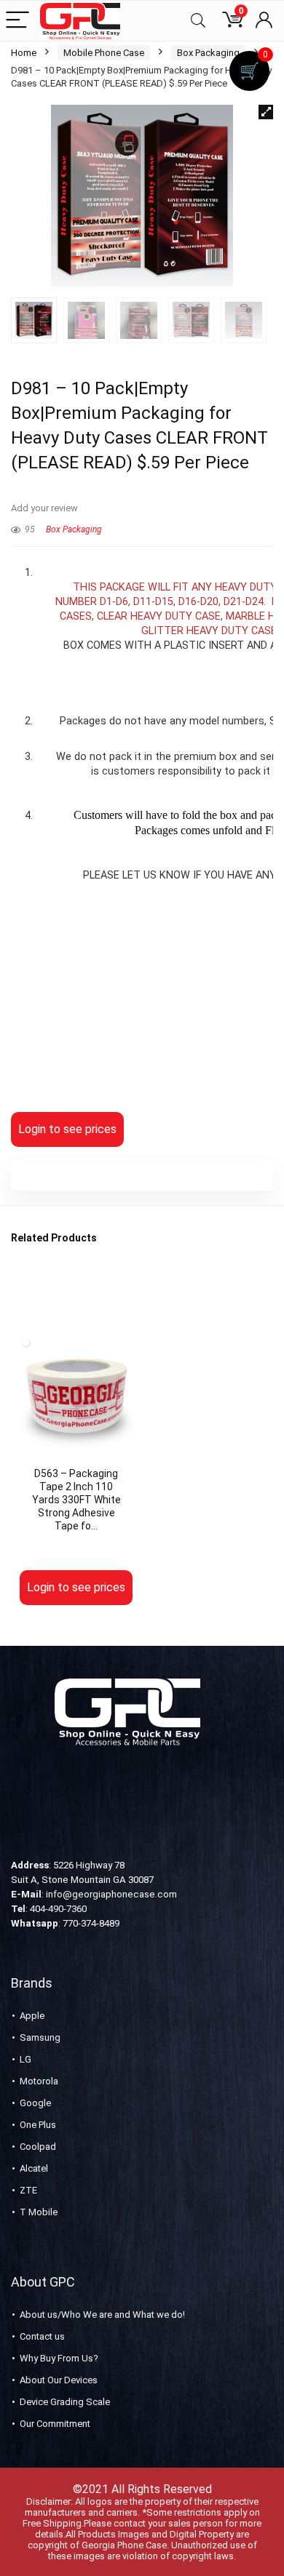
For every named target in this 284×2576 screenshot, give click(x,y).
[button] (266, 112)
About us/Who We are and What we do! (102, 2315)
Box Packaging (208, 53)
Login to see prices (67, 1129)
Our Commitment (55, 2424)
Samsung (40, 2037)
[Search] (198, 21)
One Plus (38, 2125)
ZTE (28, 2190)
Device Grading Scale (65, 2402)
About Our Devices (59, 2380)
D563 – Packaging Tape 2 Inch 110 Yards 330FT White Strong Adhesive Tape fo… (76, 1500)
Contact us (42, 2336)
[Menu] (17, 21)
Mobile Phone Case (104, 53)
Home (24, 53)
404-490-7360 (58, 1909)
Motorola (39, 2081)
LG (25, 2059)
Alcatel (34, 2168)
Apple (32, 2016)
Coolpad (38, 2147)
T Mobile (39, 2212)
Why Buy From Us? (59, 2358)
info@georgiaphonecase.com (111, 1894)
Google (35, 2103)
